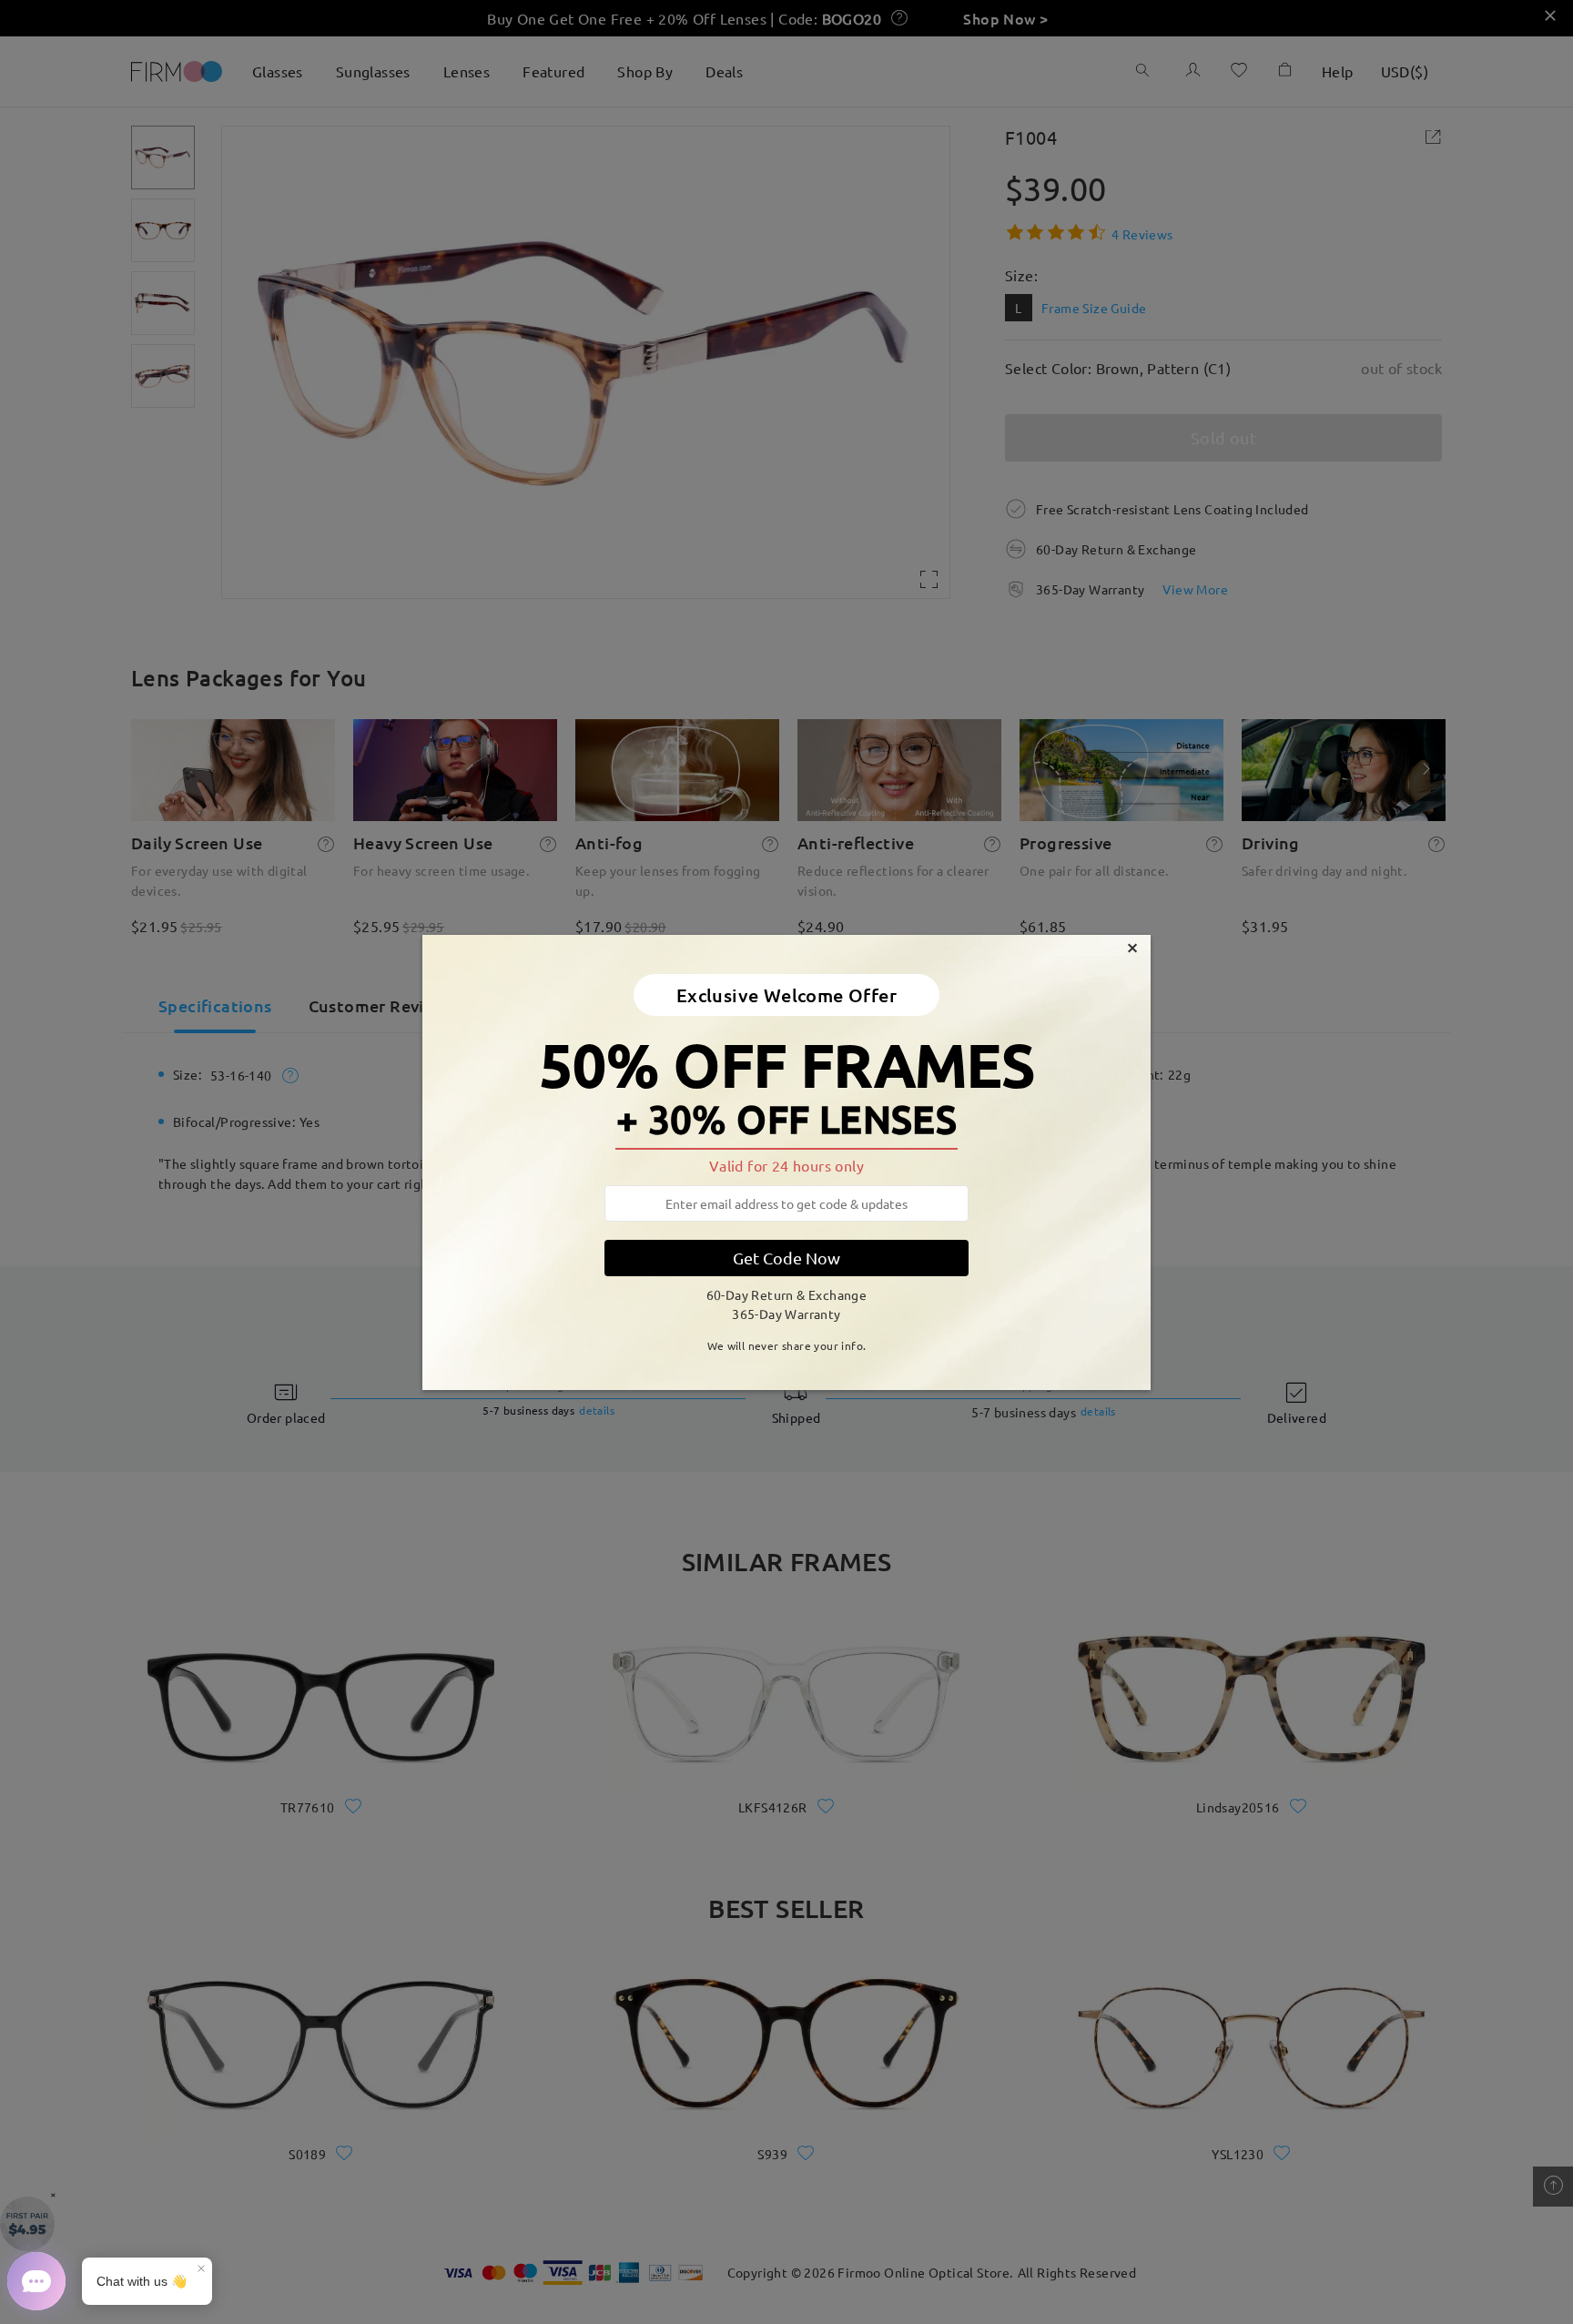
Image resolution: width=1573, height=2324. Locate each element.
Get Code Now (786, 1258)
